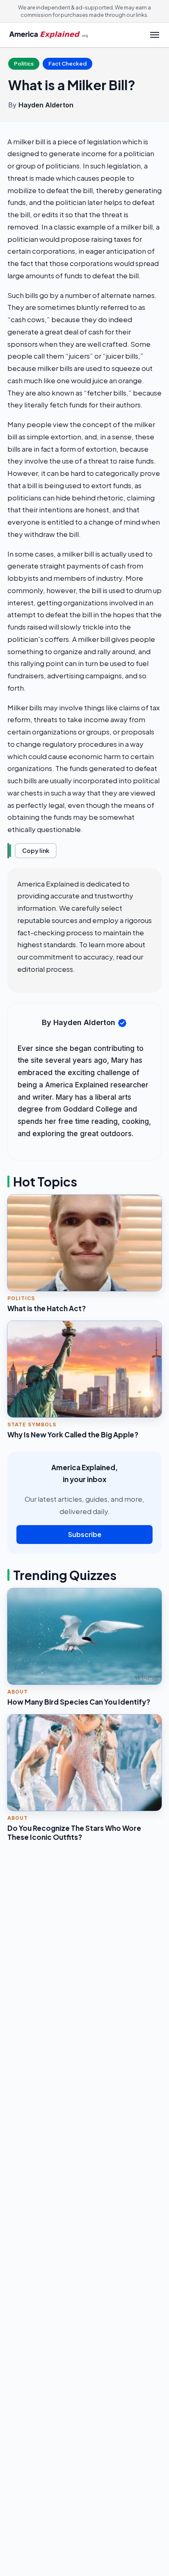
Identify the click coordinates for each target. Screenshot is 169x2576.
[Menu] (155, 35)
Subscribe (85, 1534)
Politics (24, 64)
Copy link (36, 850)
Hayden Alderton (46, 105)
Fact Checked (67, 64)
